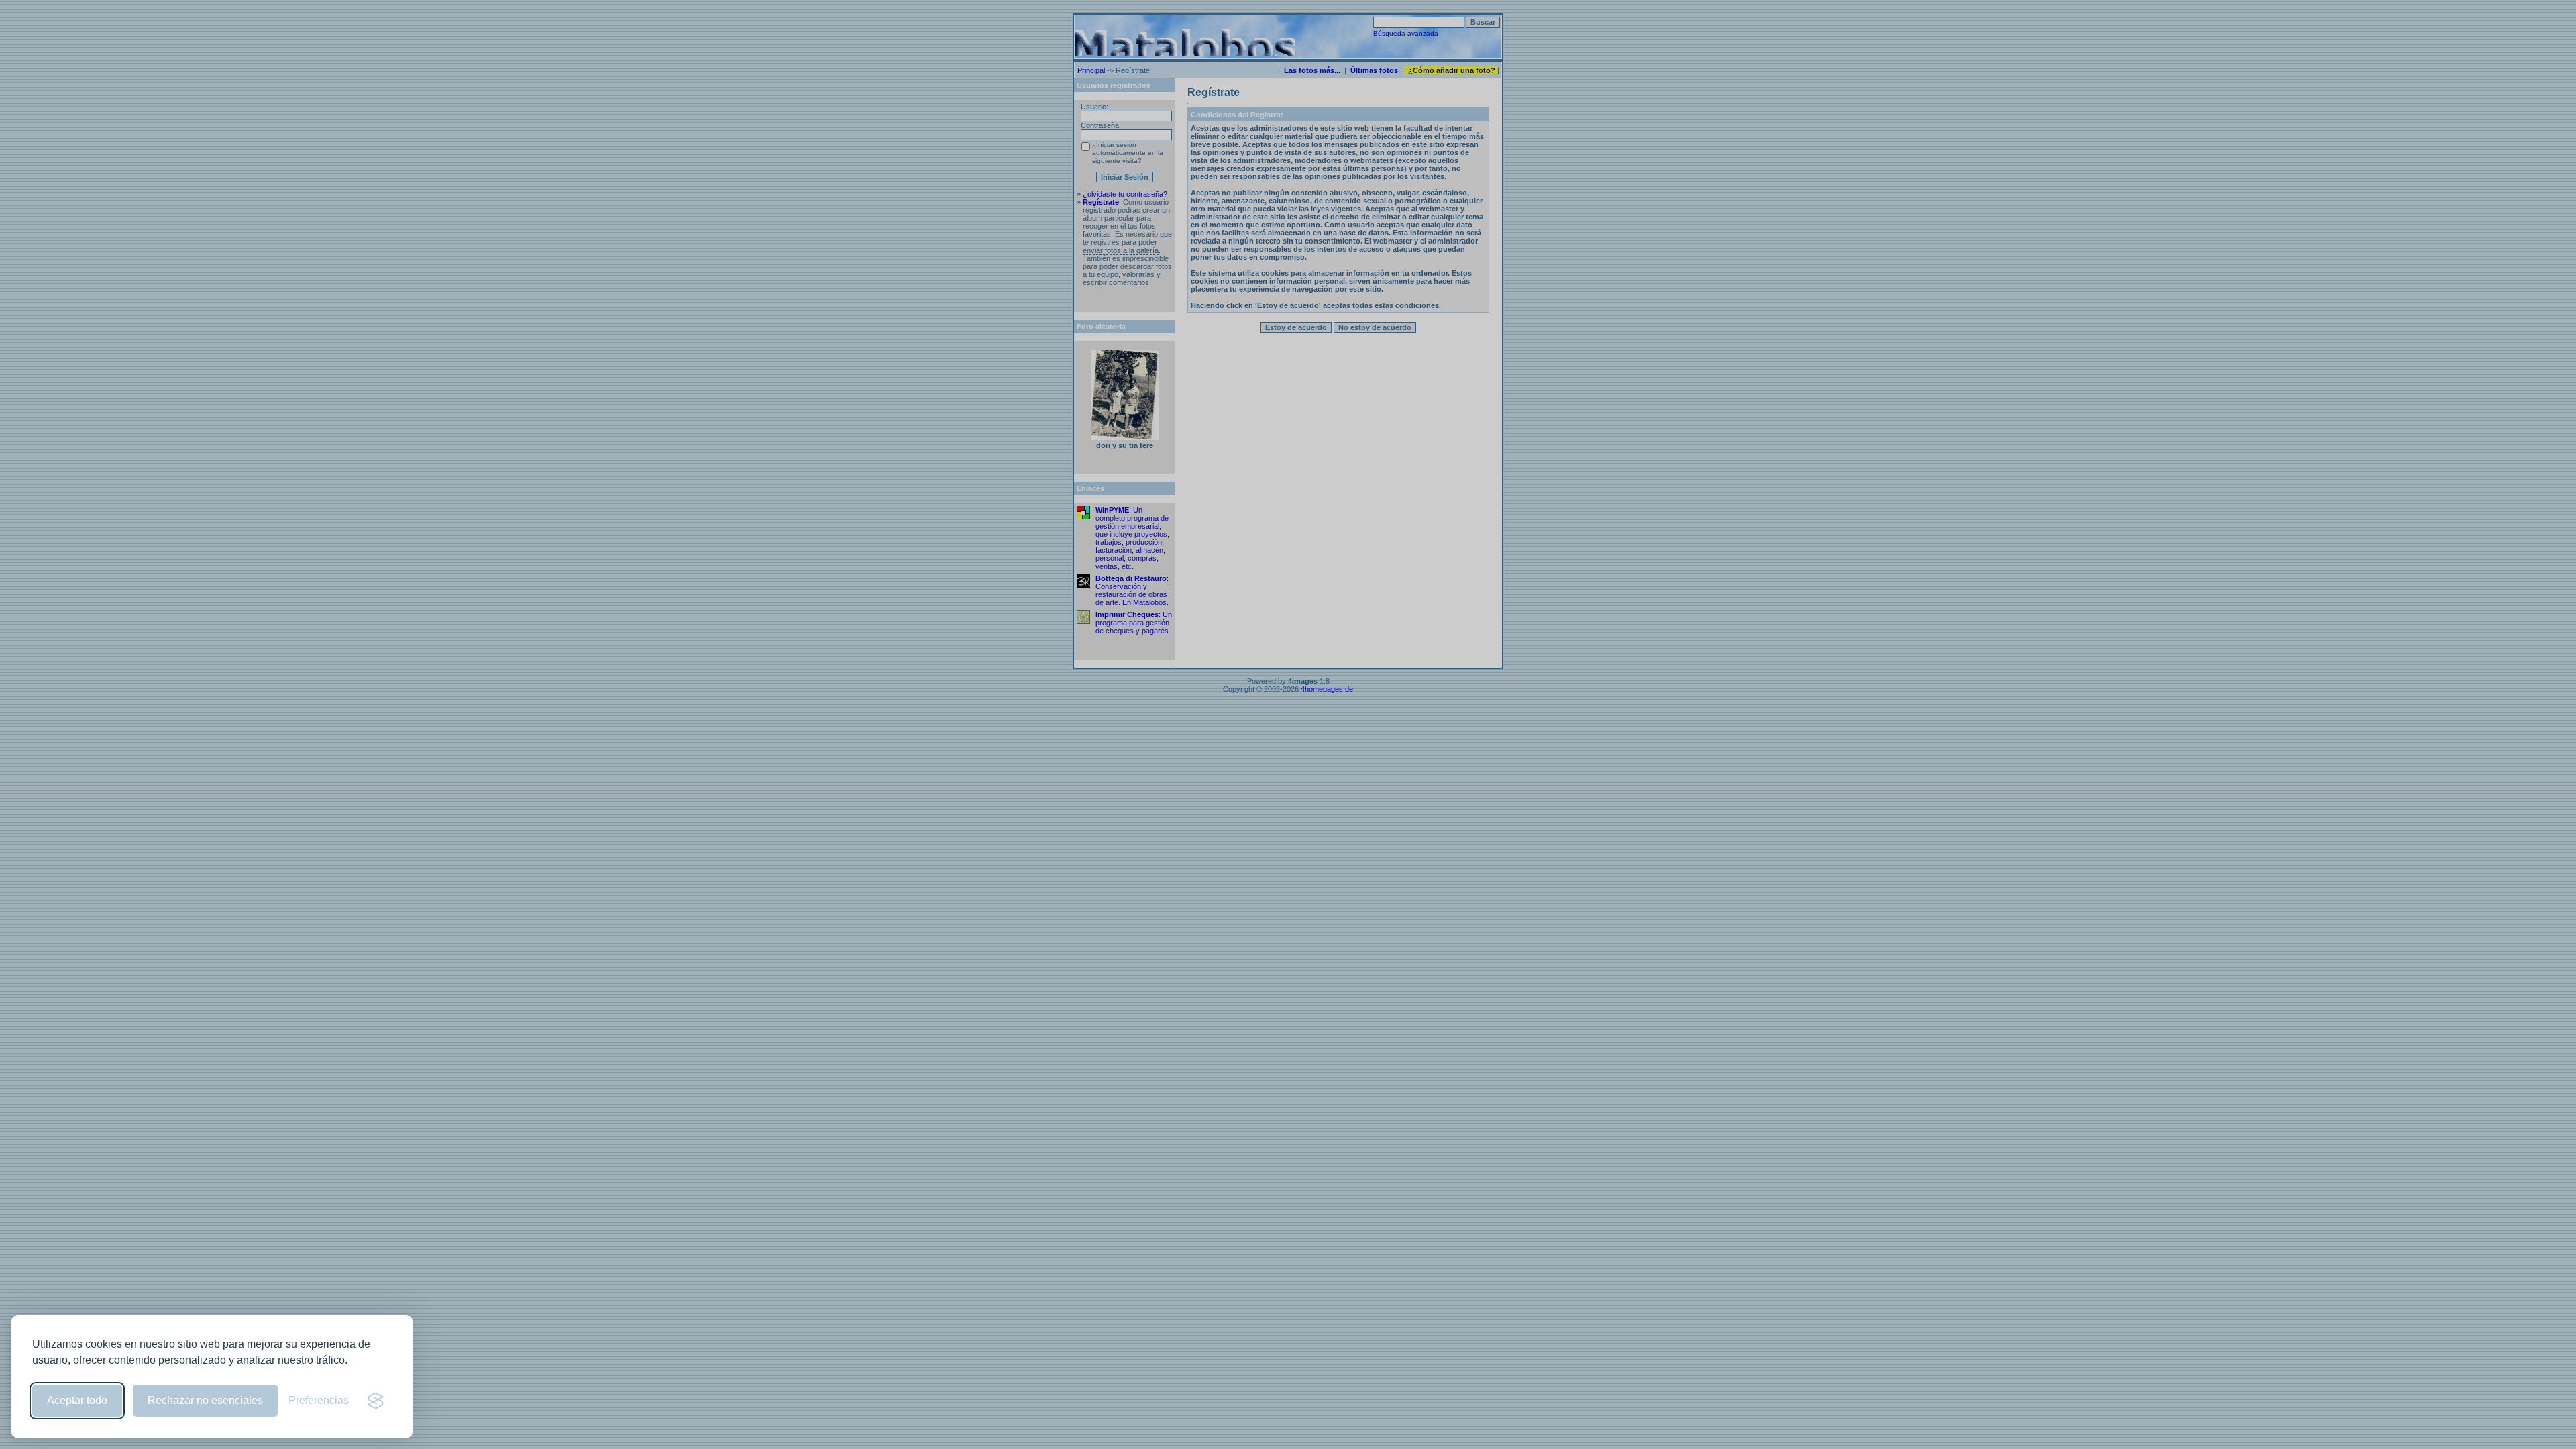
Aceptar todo (77, 1400)
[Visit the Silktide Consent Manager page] (376, 1401)
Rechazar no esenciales (205, 1400)
